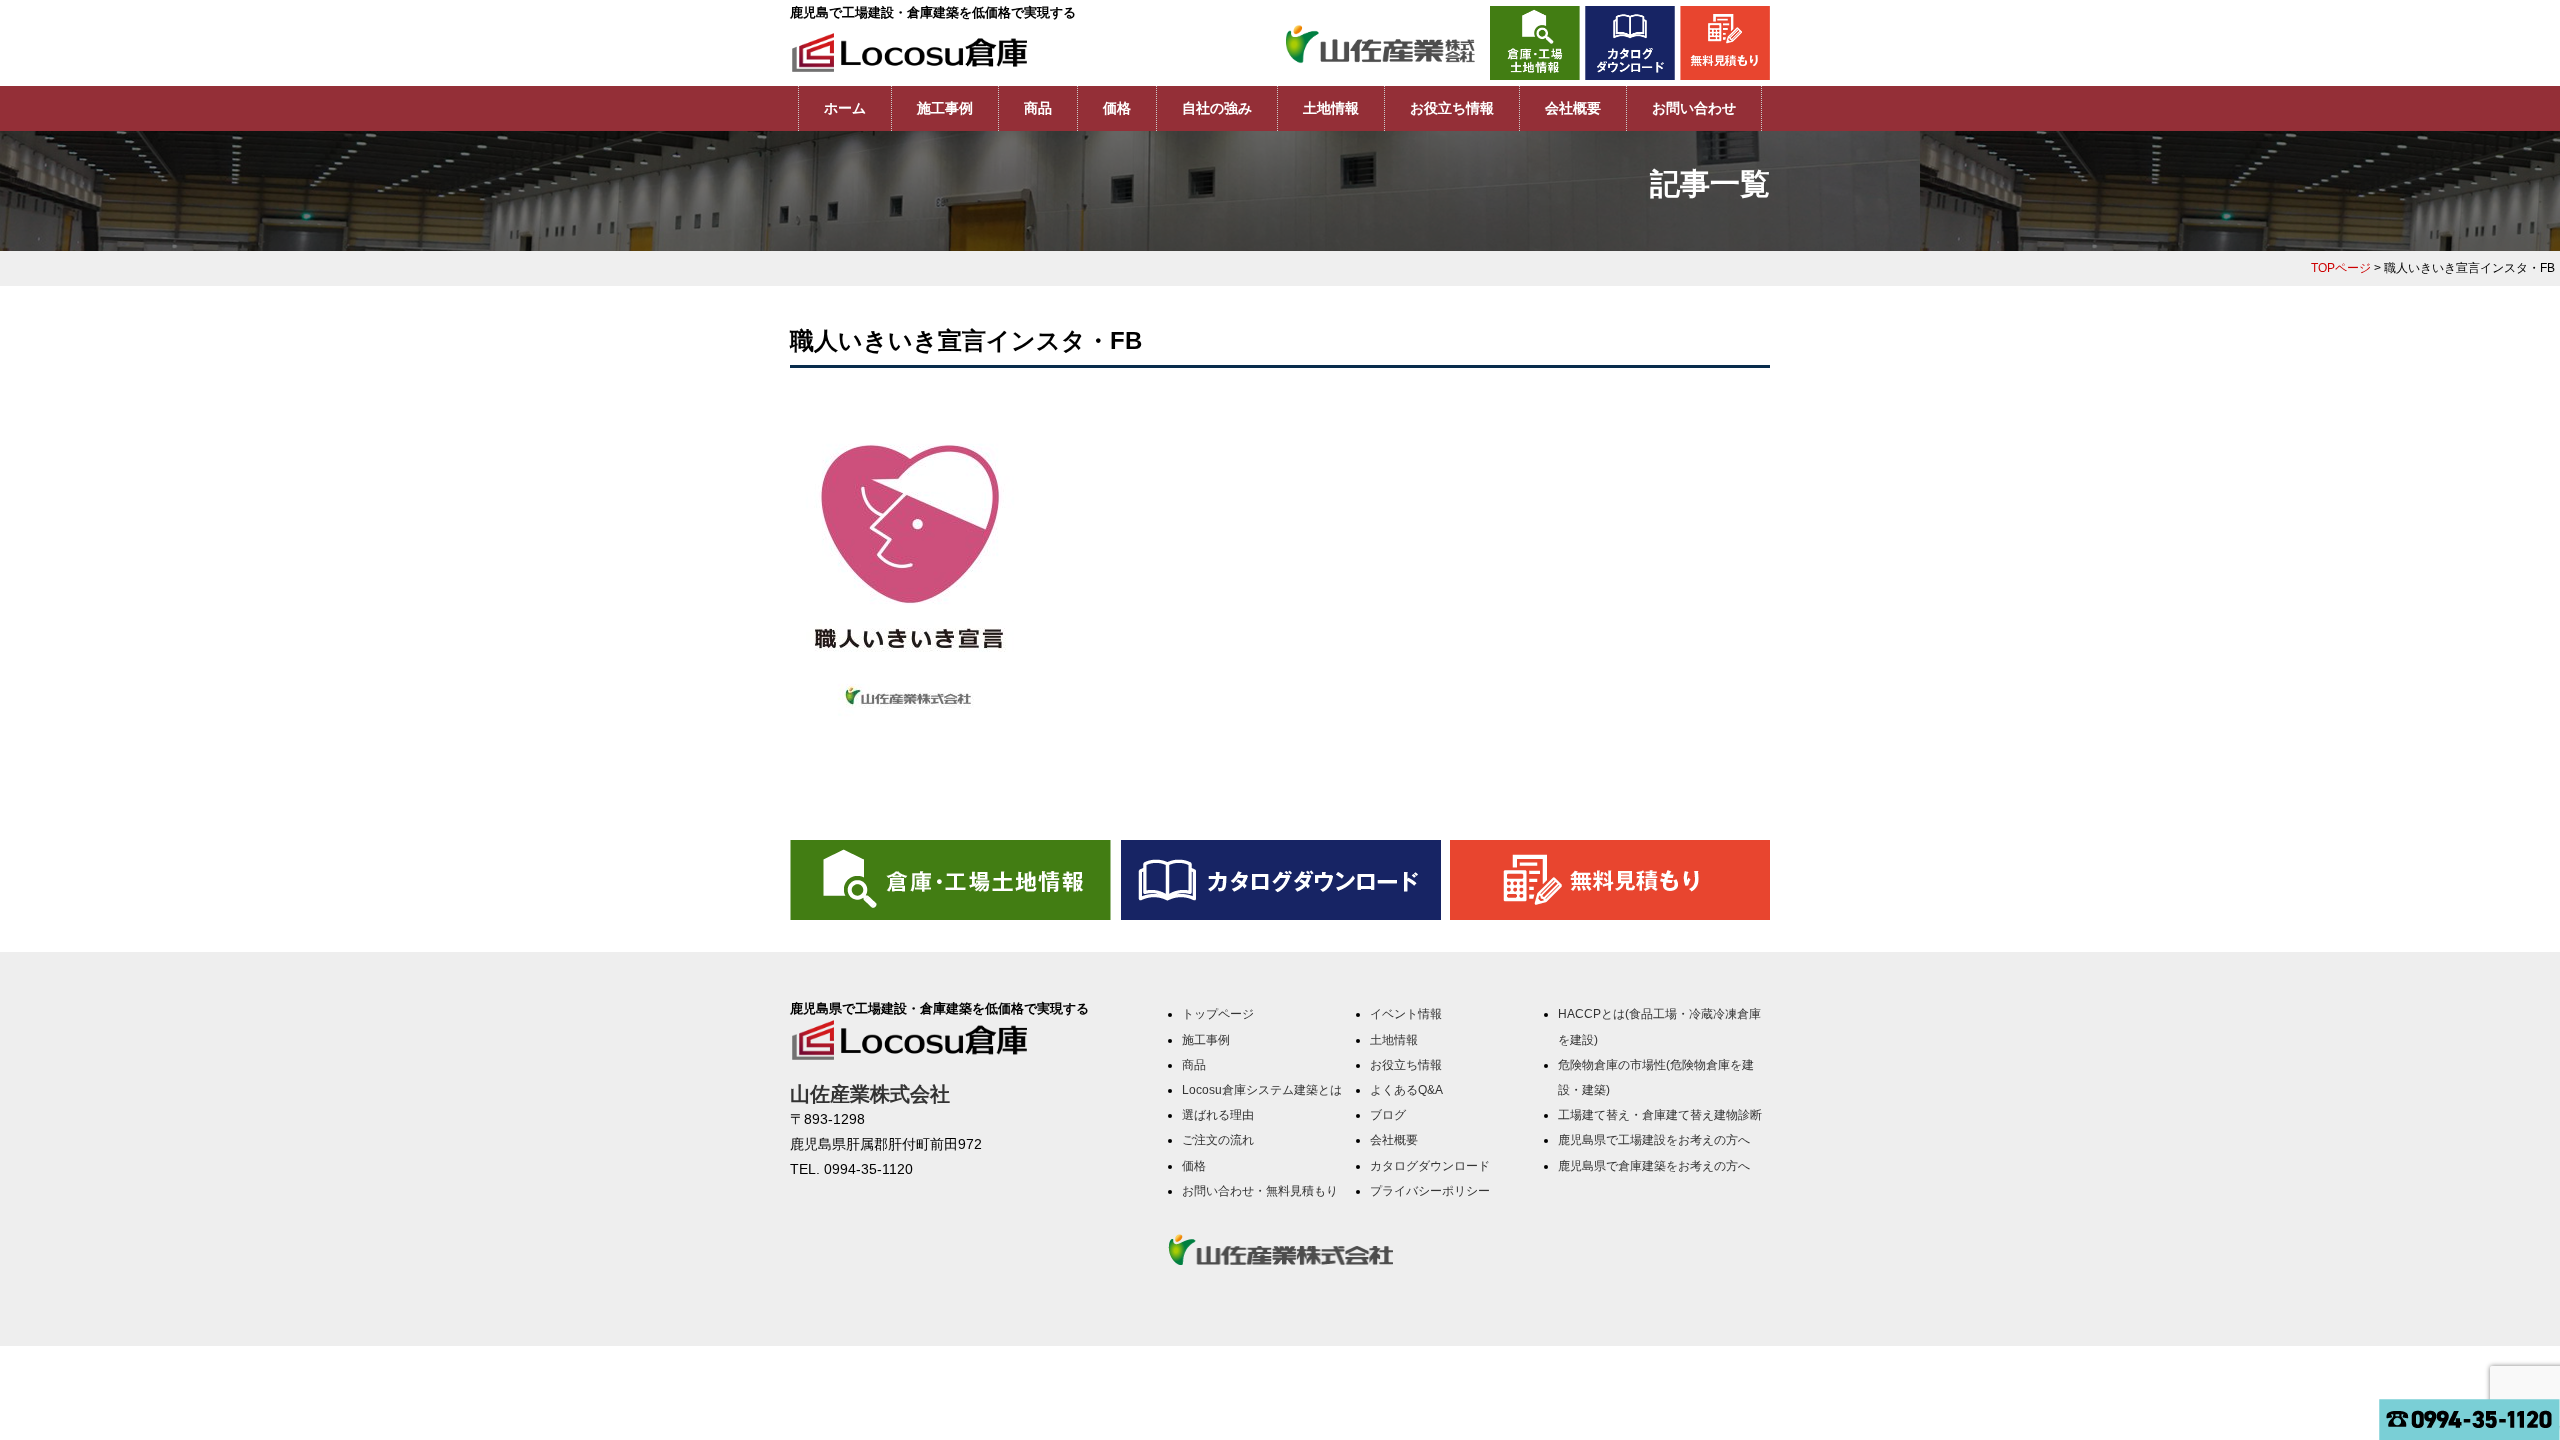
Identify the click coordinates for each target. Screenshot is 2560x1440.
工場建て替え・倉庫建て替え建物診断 (1660, 1115)
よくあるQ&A (1406, 1090)
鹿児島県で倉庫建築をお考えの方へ (1654, 1166)
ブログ (1388, 1115)
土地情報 (1331, 108)
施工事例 (945, 108)
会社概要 (1573, 108)
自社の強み (1217, 108)
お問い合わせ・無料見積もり (1260, 1191)
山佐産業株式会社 (870, 1094)
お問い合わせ (1694, 108)
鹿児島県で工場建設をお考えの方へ (1654, 1140)
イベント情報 (1406, 1014)
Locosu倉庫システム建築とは (1262, 1090)
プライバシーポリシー (1430, 1191)
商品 (1038, 108)
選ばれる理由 (1218, 1115)
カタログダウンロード (1430, 1166)
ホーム (845, 108)
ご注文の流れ (1218, 1140)
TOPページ (2341, 268)
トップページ (1218, 1014)
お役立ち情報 (1452, 108)
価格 (1117, 108)
